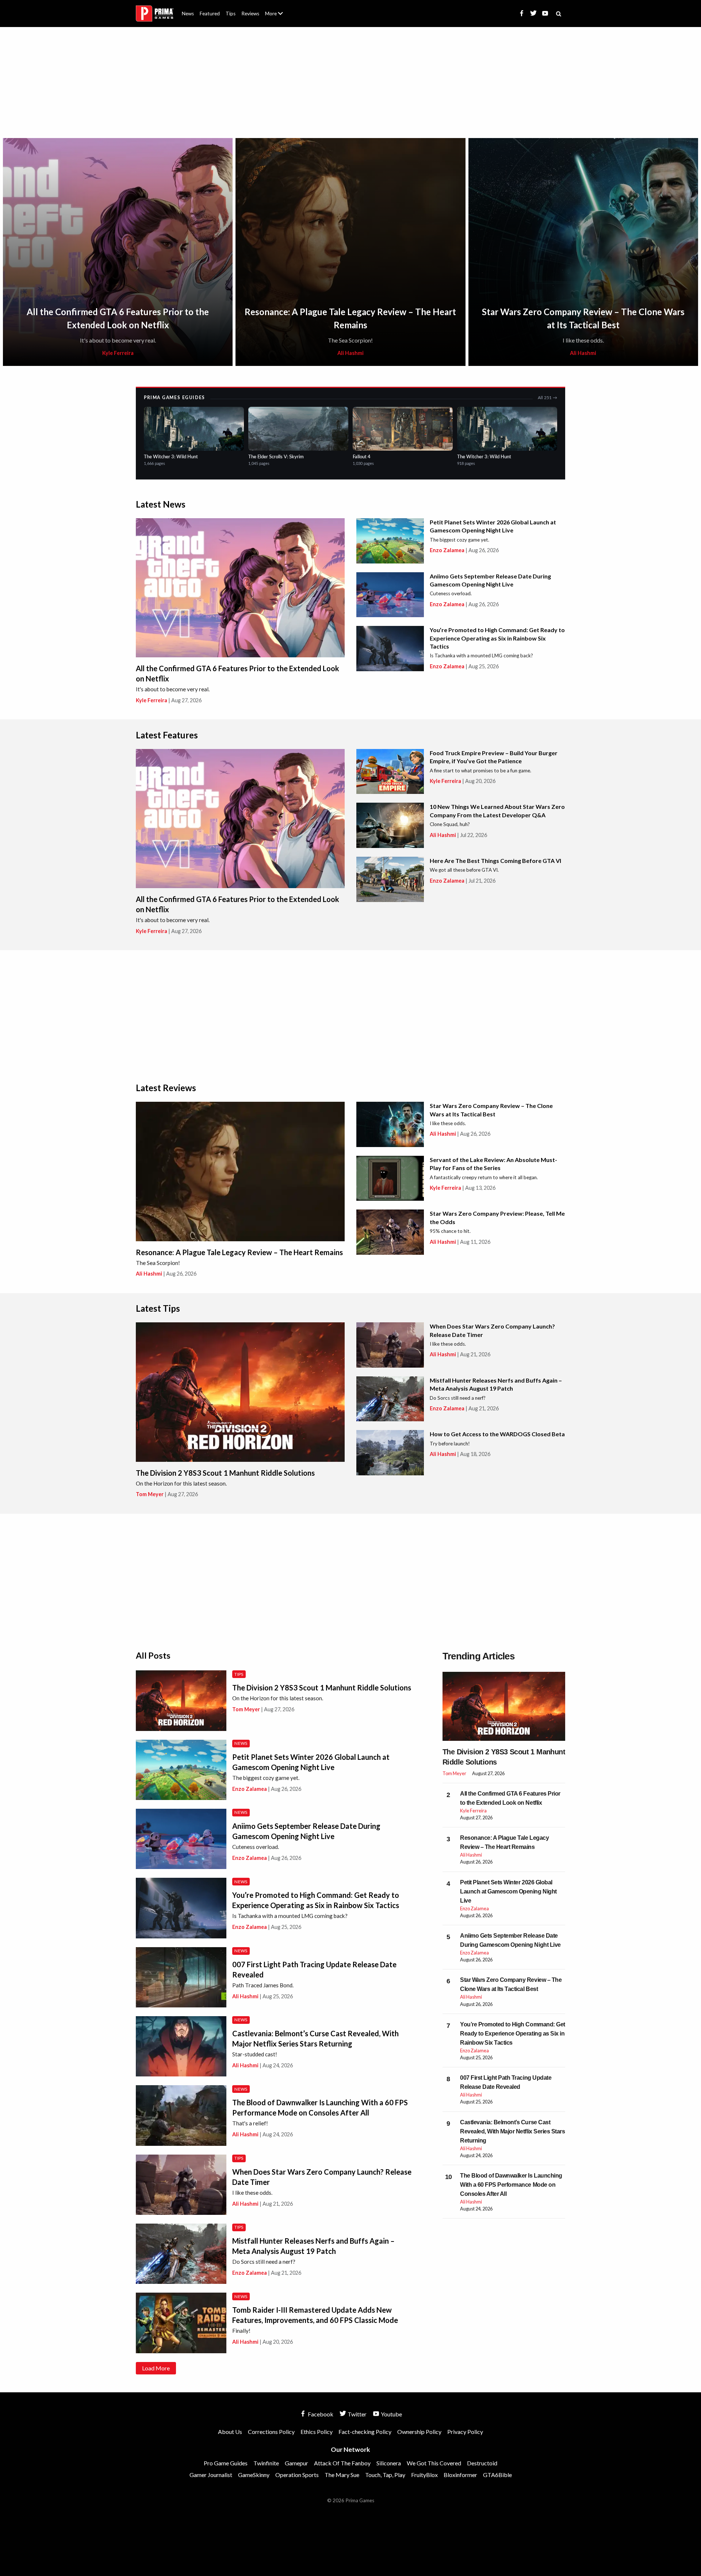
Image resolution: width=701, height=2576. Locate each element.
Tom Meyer (150, 1494)
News (188, 14)
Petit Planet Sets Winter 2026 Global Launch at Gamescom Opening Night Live (508, 1891)
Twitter (357, 2414)
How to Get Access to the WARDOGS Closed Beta (497, 1434)
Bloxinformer (460, 2475)
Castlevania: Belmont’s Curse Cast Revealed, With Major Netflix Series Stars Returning (512, 2131)
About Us (275, 9)
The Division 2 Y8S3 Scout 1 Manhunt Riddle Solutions (225, 1473)
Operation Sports (297, 2475)
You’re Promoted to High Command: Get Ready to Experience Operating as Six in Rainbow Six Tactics (497, 638)
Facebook (320, 2414)
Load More (156, 2368)
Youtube (391, 2414)
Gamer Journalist (211, 2475)
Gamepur (296, 2463)
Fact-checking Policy (365, 2432)
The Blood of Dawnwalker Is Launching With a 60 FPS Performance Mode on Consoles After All (511, 2185)
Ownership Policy (419, 2432)
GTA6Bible (497, 2475)
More (278, 17)
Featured (210, 14)
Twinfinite (266, 2463)
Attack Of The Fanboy (342, 2463)
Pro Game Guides (226, 2463)
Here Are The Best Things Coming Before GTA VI (495, 861)
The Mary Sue (342, 2475)
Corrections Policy (271, 2432)
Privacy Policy (465, 2432)
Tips (231, 14)
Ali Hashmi (350, 353)
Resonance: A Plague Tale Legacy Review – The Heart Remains (239, 1252)
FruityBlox (424, 2475)
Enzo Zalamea (447, 550)
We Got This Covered (434, 2463)
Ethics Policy (317, 2432)
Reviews (250, 14)
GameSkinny (254, 2475)
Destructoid (482, 2463)
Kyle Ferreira (118, 353)
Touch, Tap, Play (385, 2475)
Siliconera (389, 2463)
